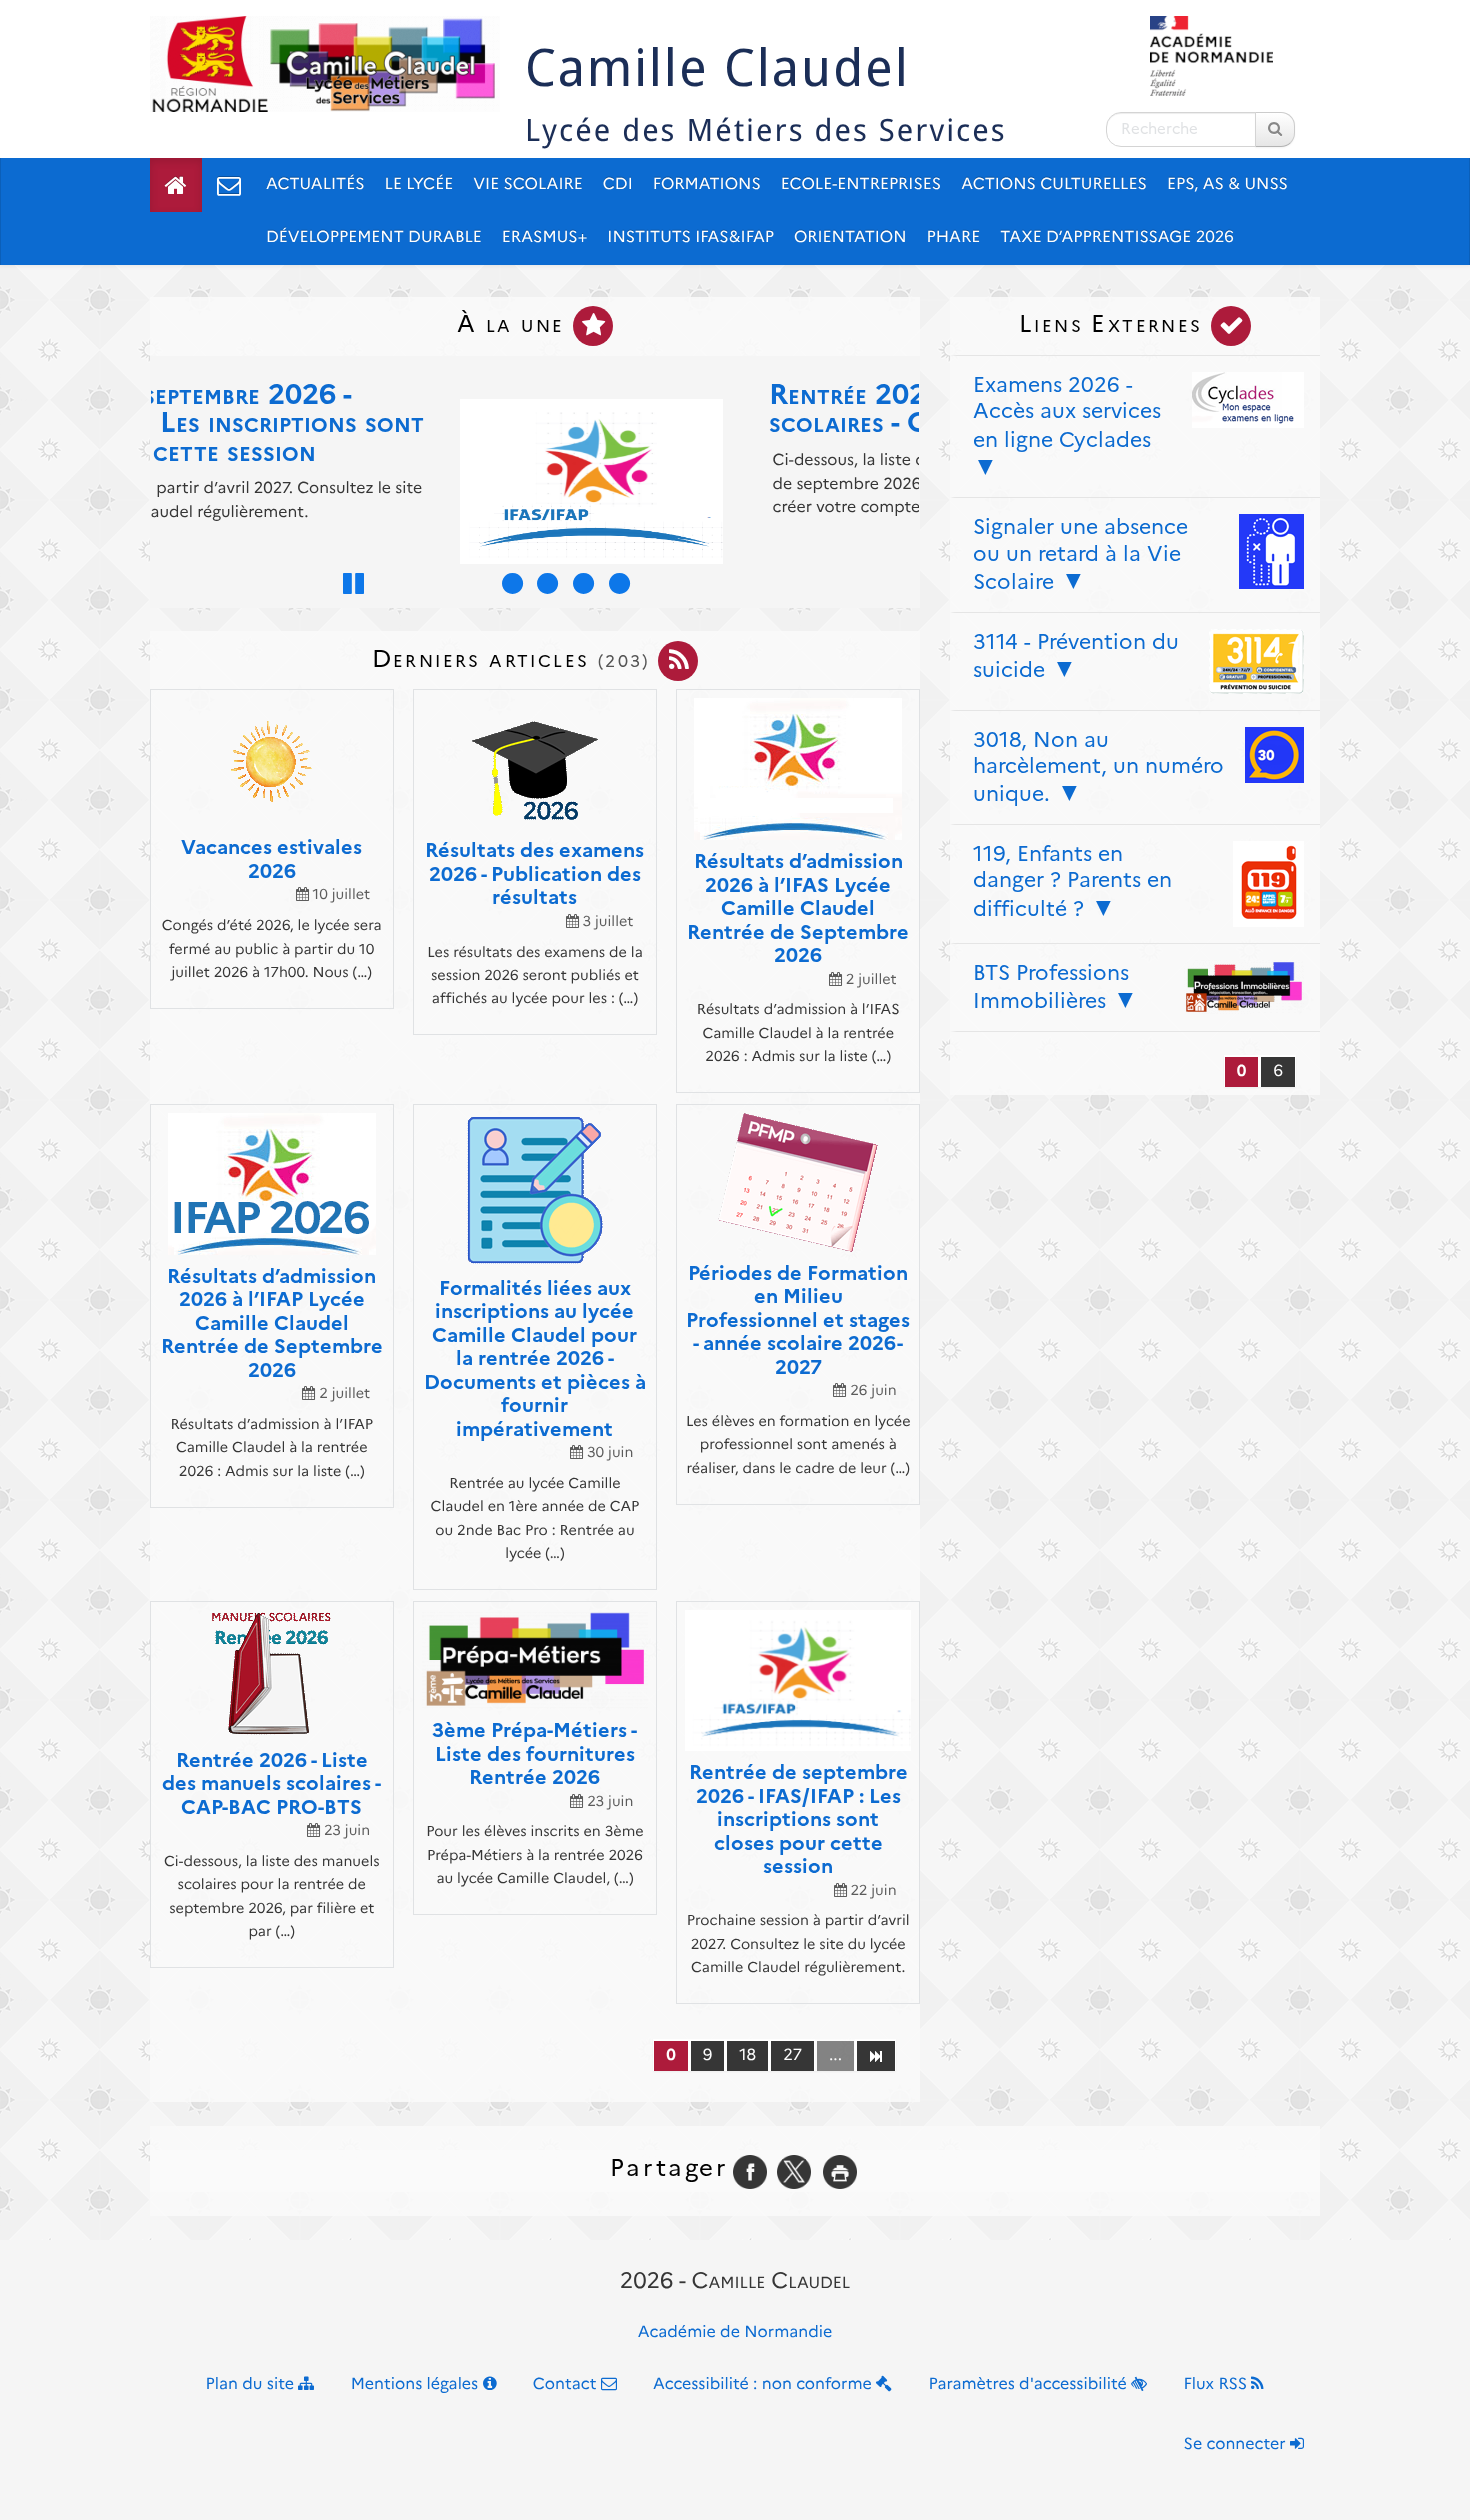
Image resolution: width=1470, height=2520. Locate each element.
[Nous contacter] (229, 185)
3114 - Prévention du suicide (1076, 655)
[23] (875, 2055)
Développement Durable (374, 237)
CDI (618, 184)
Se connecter (1237, 2444)
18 (747, 2055)
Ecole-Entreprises (861, 184)
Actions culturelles (1054, 184)
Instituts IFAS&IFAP (690, 237)
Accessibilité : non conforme (764, 2384)
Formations (707, 184)
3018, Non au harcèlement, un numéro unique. (1098, 767)
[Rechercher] (1275, 129)
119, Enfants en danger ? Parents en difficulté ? (1072, 881)
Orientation (850, 237)
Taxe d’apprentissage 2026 (1117, 237)
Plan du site (252, 2384)
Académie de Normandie (735, 2332)
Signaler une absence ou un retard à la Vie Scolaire (1080, 554)
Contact (567, 2384)
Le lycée (419, 184)
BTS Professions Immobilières (1051, 986)
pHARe (954, 237)
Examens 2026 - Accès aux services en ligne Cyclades (1067, 412)
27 (792, 2055)
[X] (794, 2171)
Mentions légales (417, 2384)
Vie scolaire (527, 184)
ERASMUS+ (545, 237)
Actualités (315, 184)
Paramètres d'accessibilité (1030, 2384)
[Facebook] (750, 2171)
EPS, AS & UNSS (1227, 184)
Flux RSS (1217, 2384)
